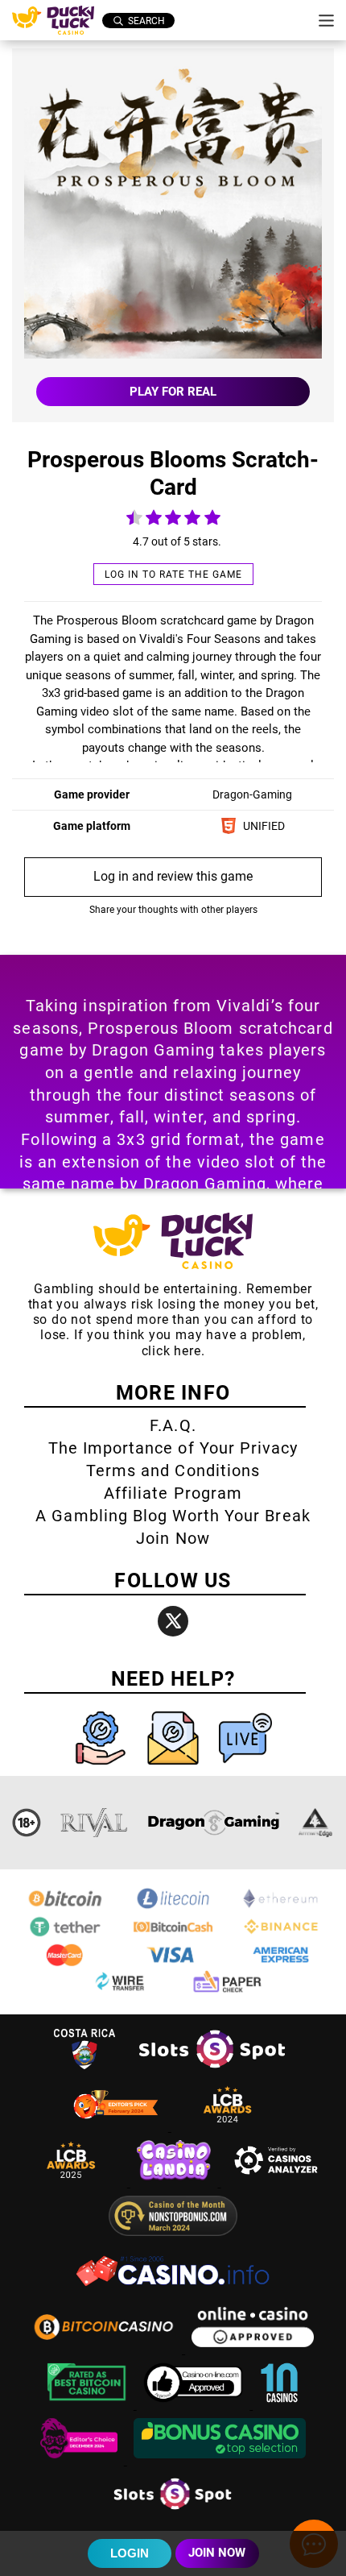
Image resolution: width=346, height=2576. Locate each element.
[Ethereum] (281, 1907)
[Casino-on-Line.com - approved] (195, 2405)
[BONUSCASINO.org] (220, 2460)
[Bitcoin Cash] (173, 1935)
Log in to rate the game (173, 575)
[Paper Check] (227, 1991)
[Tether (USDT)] (65, 1935)
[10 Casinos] (279, 2405)
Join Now (173, 1538)
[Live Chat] (245, 1768)
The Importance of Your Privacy (173, 1448)
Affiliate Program (173, 1493)
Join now (217, 2553)
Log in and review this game (173, 876)
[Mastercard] (65, 1963)
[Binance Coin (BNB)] (281, 1935)
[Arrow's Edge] (315, 1823)
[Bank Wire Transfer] (119, 1991)
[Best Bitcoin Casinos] (89, 2405)
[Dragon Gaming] (213, 1823)
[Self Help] (102, 1768)
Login (130, 2553)
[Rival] (95, 1823)
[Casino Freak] (80, 2460)
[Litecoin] (173, 1907)
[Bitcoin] (65, 1907)
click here (171, 1351)
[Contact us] (175, 1768)
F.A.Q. (173, 1425)
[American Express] (281, 1963)
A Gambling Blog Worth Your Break (173, 1516)
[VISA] (173, 1963)
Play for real (173, 392)
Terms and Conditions (173, 1471)
